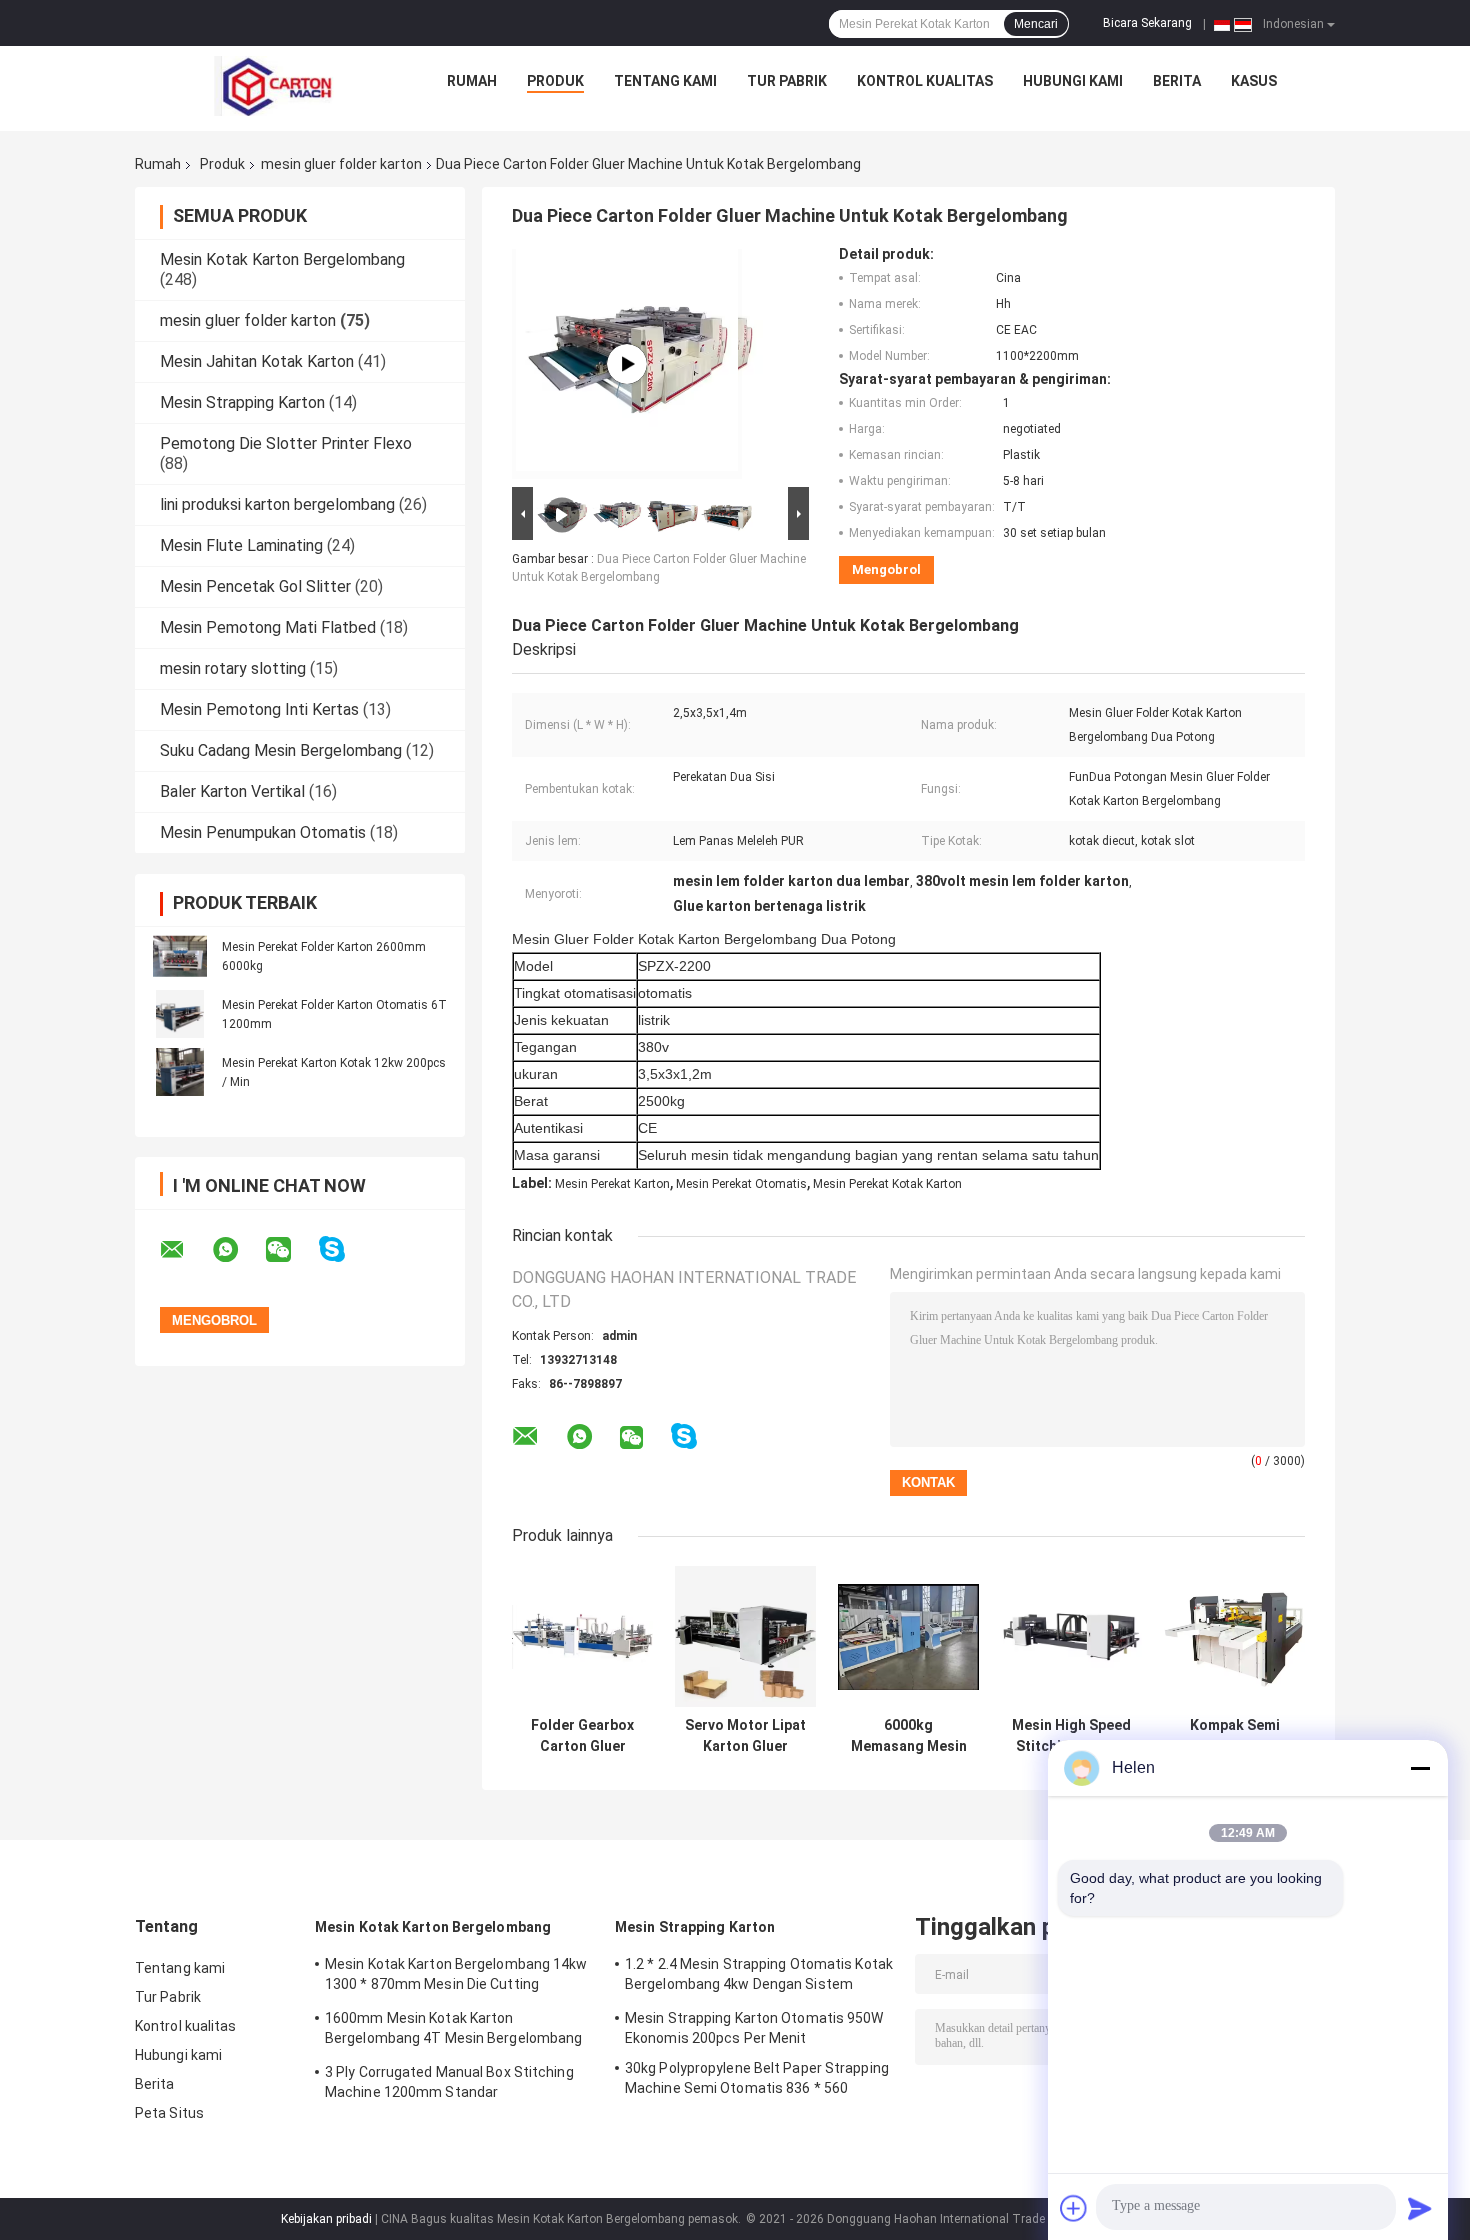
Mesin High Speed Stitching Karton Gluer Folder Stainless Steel (1071, 1736)
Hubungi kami (1073, 81)
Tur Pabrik (787, 81)
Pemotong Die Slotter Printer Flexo (286, 443)
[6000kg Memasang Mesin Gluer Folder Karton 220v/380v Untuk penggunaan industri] (908, 1636)
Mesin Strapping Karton (242, 402)
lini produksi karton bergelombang (277, 504)
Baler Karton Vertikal (232, 791)
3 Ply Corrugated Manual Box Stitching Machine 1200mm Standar (449, 2082)
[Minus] (1420, 1768)
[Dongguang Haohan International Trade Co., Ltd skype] (344, 1249)
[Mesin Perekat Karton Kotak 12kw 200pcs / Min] (180, 1072)
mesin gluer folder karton (341, 164)
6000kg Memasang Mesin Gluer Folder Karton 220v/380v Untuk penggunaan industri (909, 1736)
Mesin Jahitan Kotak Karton (257, 361)
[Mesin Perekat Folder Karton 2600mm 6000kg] (180, 956)
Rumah (472, 81)
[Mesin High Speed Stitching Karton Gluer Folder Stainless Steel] (1071, 1636)
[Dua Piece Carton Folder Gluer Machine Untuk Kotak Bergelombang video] (627, 364)
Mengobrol (886, 569)
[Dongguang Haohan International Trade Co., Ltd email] (185, 1250)
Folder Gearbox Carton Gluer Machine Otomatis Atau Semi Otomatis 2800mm (582, 1736)
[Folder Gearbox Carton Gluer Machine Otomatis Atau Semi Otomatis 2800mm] (582, 1636)
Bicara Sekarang (1147, 23)
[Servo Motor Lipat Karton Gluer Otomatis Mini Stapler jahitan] (745, 1636)
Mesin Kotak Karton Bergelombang (282, 259)
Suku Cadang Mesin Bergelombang (281, 750)
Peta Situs (169, 2113)
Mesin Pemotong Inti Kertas (259, 709)
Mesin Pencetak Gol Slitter (255, 586)
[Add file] (1074, 2208)
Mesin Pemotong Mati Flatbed (268, 627)
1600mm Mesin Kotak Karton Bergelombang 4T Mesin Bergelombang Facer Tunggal (453, 2031)
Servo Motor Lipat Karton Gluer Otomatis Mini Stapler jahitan (745, 1736)
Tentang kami (665, 81)
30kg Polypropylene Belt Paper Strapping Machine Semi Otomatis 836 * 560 (757, 2078)
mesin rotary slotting (233, 668)
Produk (555, 81)
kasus (1254, 81)
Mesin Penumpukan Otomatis (263, 832)
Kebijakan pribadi (326, 2219)
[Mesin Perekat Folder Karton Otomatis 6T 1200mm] (180, 1014)
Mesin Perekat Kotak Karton (887, 1184)
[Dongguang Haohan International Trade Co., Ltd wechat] (291, 1250)
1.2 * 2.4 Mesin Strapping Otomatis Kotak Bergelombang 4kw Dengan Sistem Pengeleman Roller (759, 1977)
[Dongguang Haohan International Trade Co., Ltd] (274, 86)
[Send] (1420, 2208)
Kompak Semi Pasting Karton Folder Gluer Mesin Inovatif (1234, 1736)
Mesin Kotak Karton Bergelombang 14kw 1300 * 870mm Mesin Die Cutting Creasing (456, 1977)
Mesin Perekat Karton (612, 1184)
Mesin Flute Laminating (241, 545)
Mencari (1036, 24)
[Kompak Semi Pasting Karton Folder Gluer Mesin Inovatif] (1234, 1636)
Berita (1177, 81)
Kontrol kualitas (925, 81)
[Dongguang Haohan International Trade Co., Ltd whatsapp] (238, 1250)
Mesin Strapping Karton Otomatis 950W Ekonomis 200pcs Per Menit (754, 2028)
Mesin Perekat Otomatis (741, 1184)
